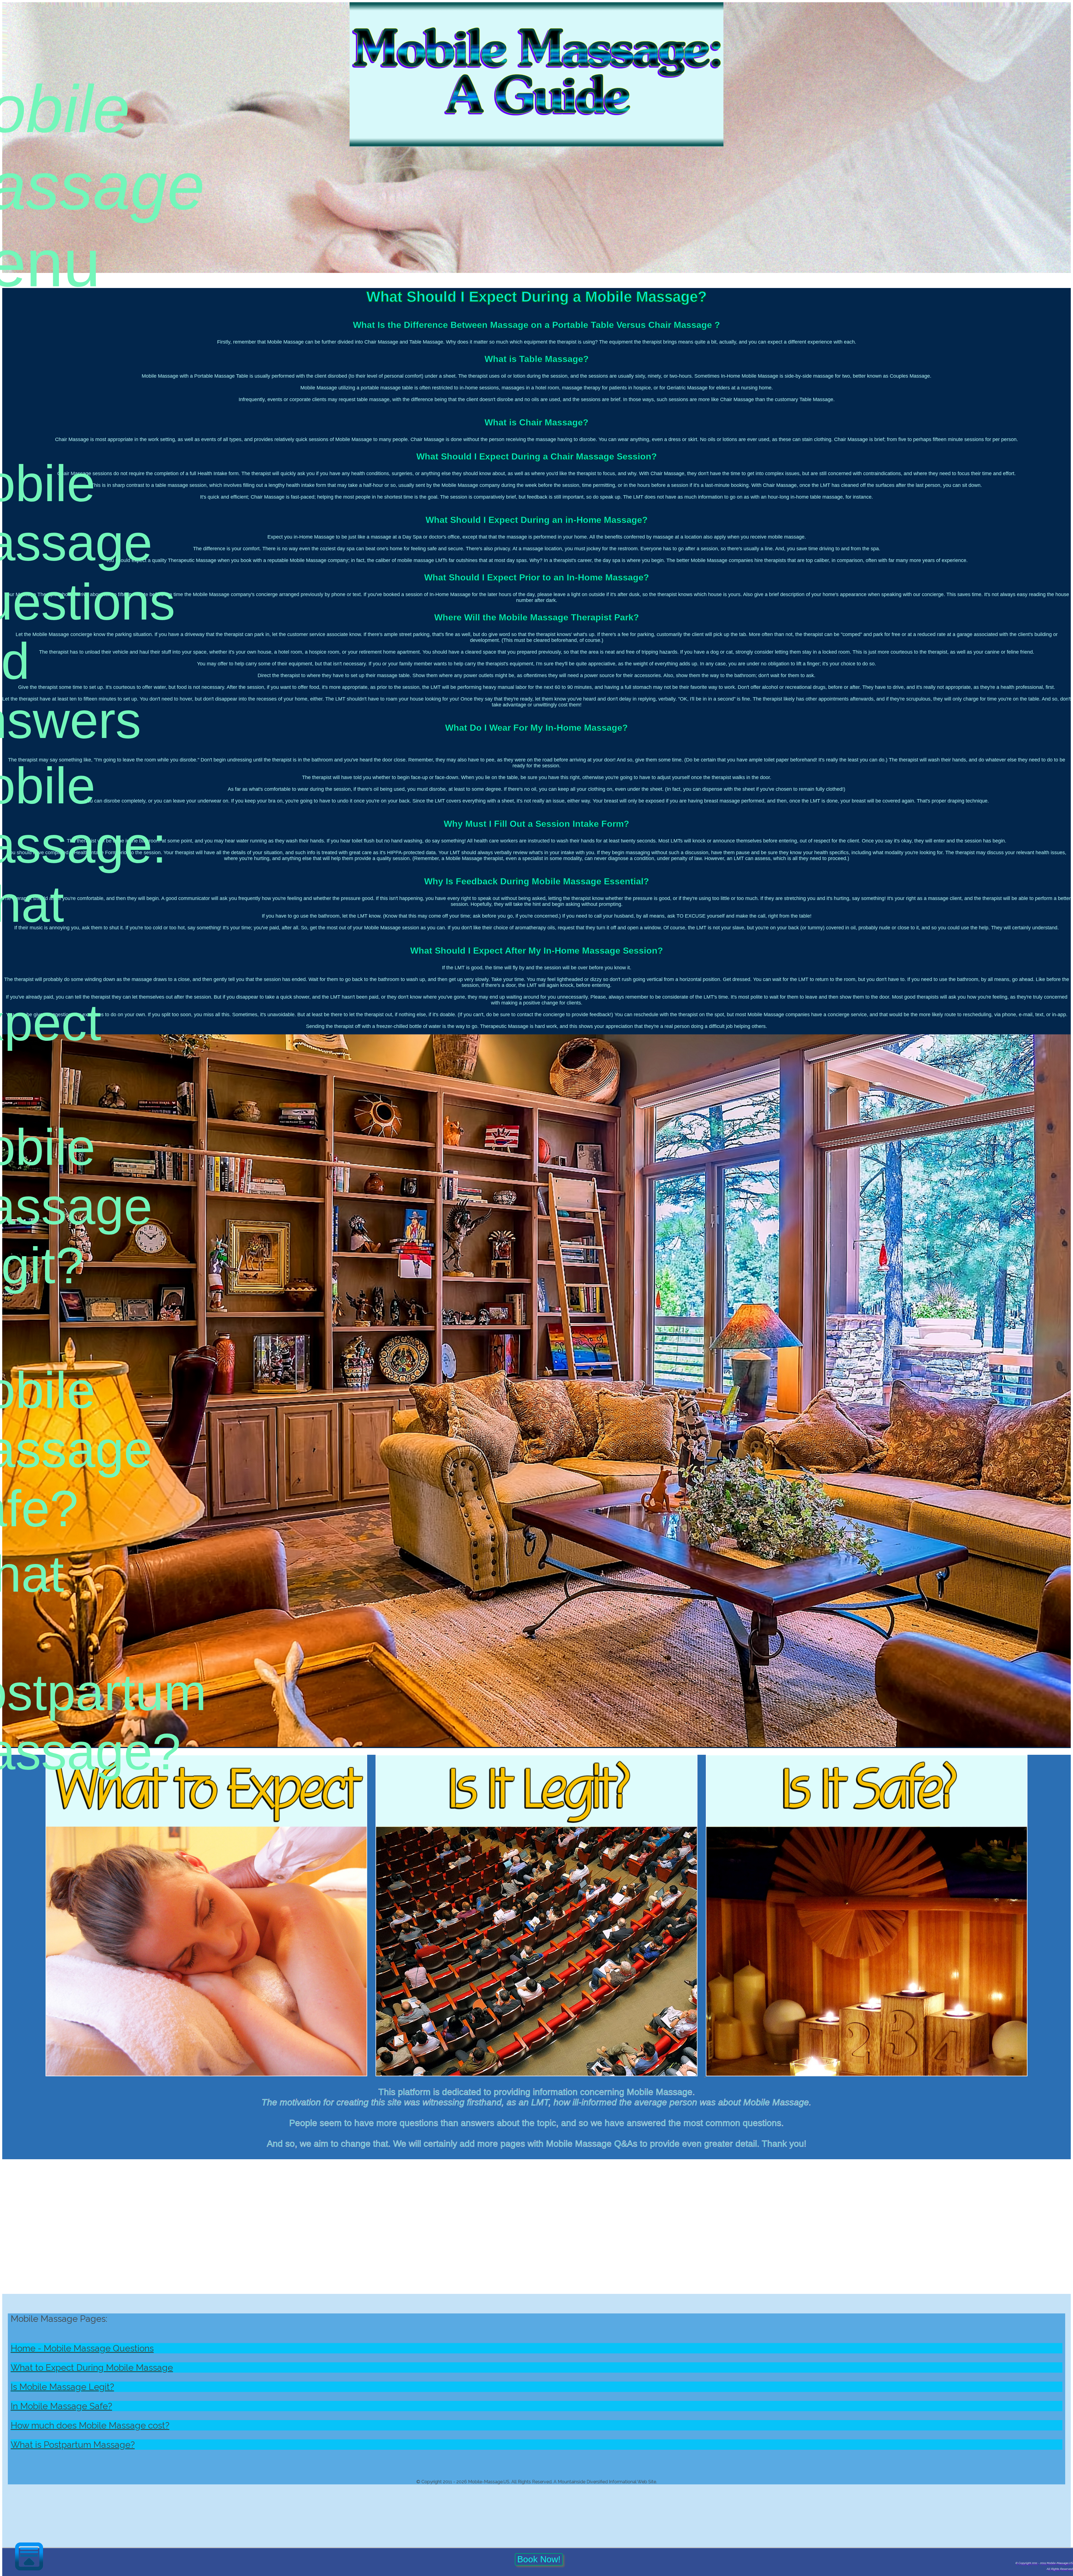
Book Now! (539, 2559)
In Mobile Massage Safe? (61, 2406)
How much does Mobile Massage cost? (90, 2425)
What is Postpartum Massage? (73, 2445)
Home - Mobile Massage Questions (82, 2348)
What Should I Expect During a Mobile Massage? (536, 297)
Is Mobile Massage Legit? (62, 2387)
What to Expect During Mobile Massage (92, 2367)
